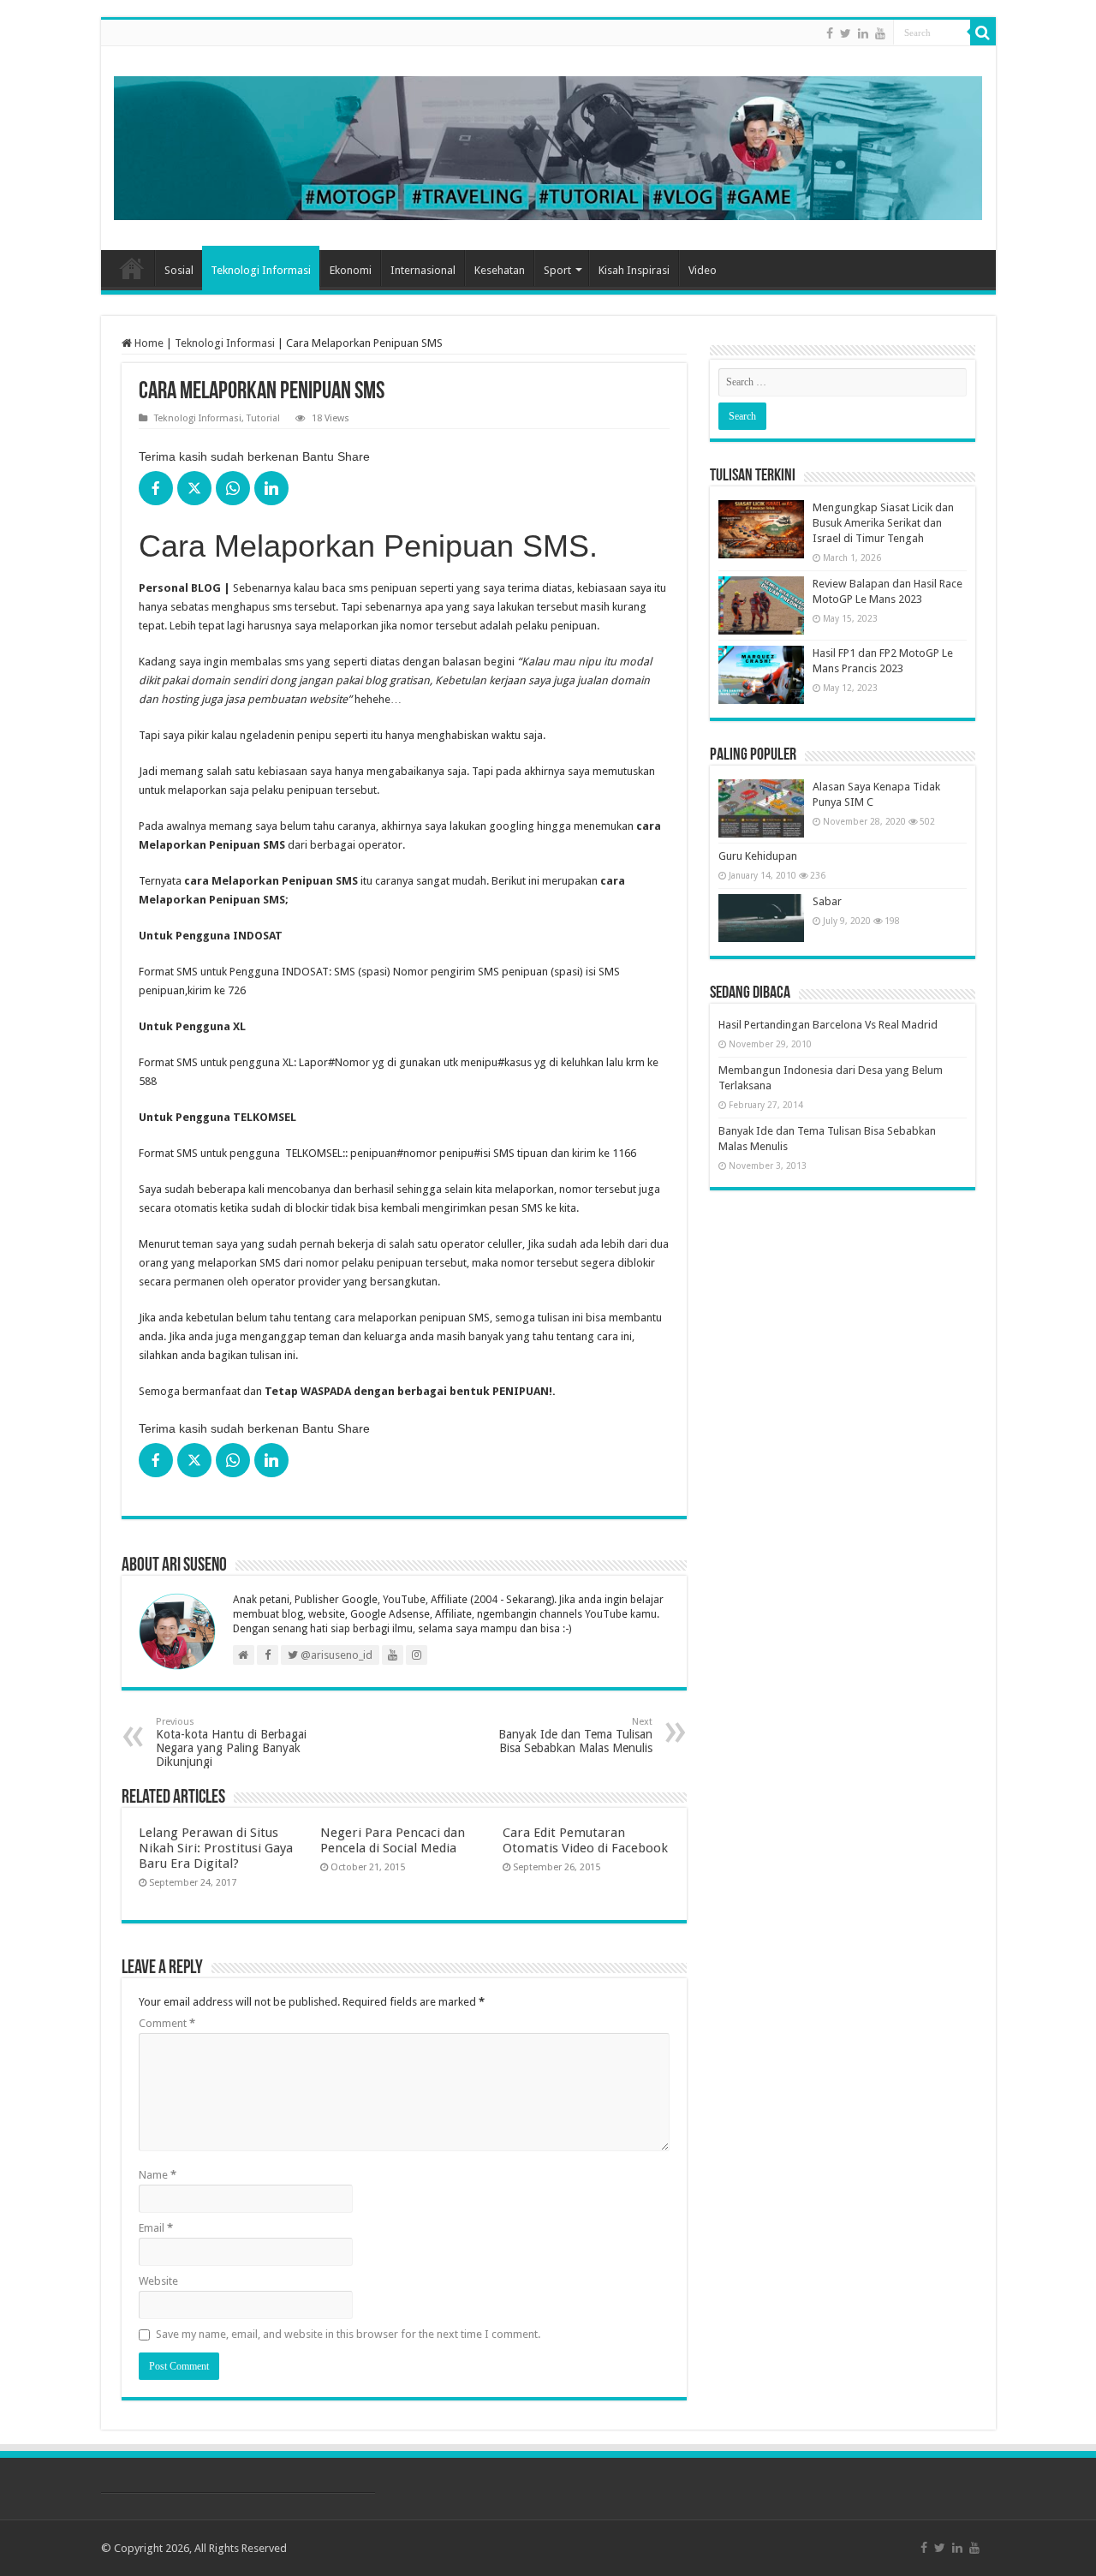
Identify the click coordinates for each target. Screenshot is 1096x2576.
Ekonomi (351, 270)
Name (158, 2175)
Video (703, 270)
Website (158, 2281)
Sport (557, 270)
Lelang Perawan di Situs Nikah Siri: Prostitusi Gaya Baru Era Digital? (216, 1848)
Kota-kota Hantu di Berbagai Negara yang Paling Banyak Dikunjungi (231, 1742)
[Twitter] (846, 33)
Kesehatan (500, 270)
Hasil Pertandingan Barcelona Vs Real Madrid (828, 1025)
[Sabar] (761, 918)
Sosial (179, 270)
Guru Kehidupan (758, 856)
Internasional (423, 270)
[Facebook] (830, 33)
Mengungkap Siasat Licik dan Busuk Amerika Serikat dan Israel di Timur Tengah (883, 523)
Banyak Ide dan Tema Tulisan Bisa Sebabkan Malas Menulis (575, 1735)
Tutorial (263, 418)
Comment (167, 2023)
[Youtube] (880, 33)
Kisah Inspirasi (634, 270)
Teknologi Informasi (261, 270)
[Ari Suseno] (548, 145)
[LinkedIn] (863, 33)
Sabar (827, 901)
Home (132, 268)
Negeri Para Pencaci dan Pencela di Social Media (393, 1840)
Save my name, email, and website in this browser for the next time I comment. (348, 2334)
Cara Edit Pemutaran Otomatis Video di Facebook (585, 1840)
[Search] (983, 33)
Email (156, 2228)
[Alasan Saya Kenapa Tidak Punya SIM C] (761, 808)
